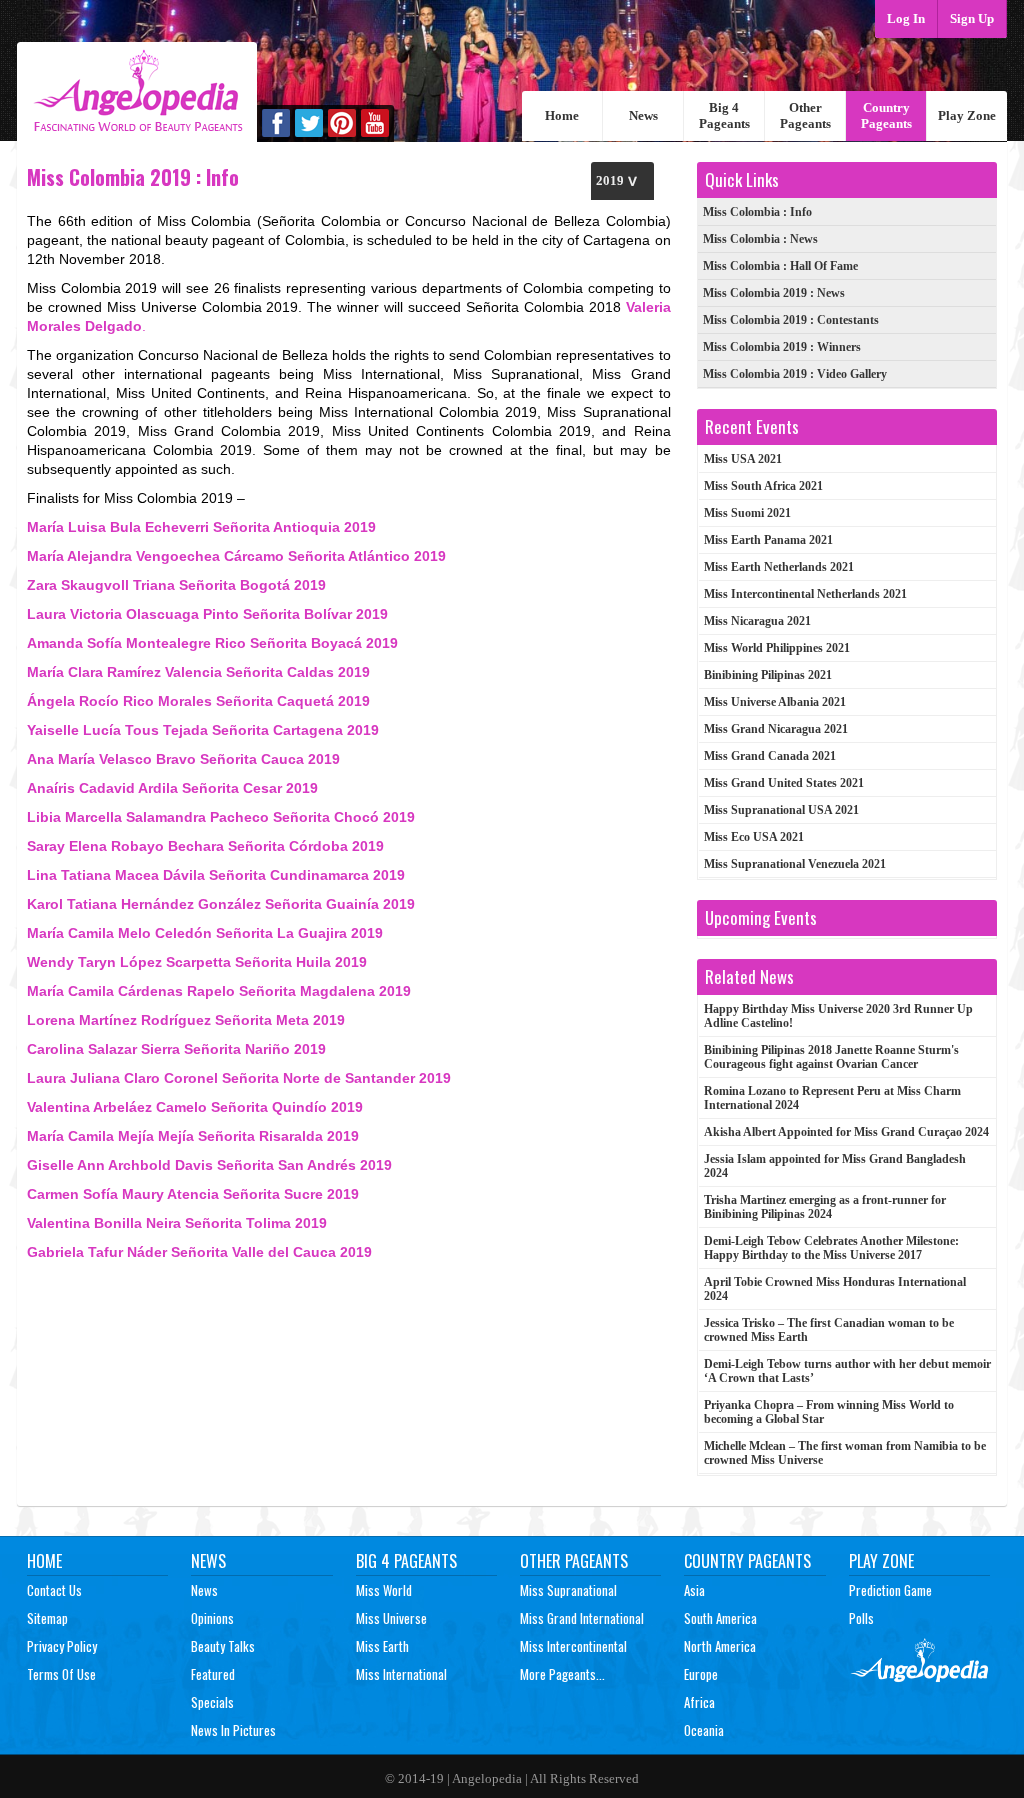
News (643, 115)
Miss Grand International (582, 1618)
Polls (861, 1618)
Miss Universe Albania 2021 (775, 702)
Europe (701, 1674)
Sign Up (972, 18)
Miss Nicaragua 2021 (757, 621)
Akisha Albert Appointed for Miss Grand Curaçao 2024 (846, 1132)
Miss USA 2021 (743, 459)
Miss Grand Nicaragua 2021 (776, 729)
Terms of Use (61, 1674)
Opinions (212, 1618)
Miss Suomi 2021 (747, 513)
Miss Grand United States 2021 (784, 783)
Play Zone (967, 115)
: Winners (782, 347)
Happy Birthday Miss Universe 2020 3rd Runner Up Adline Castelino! (838, 1016)
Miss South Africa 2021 (763, 486)
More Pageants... (562, 1674)
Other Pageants (805, 115)
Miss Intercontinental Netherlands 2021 (805, 594)
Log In (906, 18)
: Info (757, 212)
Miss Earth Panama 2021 (768, 540)
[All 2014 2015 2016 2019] (622, 180)
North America (720, 1646)
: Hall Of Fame (780, 266)
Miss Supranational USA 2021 (781, 810)
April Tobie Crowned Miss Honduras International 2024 (835, 1289)
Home (562, 115)
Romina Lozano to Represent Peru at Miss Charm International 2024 (832, 1098)
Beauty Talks (223, 1646)
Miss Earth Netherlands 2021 (779, 567)
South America (720, 1618)
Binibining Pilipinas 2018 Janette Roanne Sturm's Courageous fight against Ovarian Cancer (831, 1057)
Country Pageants (886, 115)
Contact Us (54, 1590)
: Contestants (791, 320)
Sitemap (47, 1618)
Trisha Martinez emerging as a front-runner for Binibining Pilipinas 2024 (825, 1207)
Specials (212, 1702)
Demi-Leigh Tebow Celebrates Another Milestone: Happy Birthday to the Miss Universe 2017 (831, 1248)
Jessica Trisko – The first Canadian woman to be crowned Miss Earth (829, 1330)
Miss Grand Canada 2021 (770, 756)
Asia (694, 1590)
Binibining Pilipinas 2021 (768, 675)
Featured (213, 1674)
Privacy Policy (62, 1646)
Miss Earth (382, 1646)
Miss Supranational (568, 1590)
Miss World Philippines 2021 (777, 648)
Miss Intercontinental (573, 1646)
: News (760, 239)
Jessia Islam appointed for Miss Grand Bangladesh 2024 (835, 1166)
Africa (699, 1702)
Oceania (704, 1730)
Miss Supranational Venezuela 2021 (795, 864)
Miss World (384, 1590)
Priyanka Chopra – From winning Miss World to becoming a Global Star (829, 1412)
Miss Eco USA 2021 (754, 837)
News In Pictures (233, 1730)
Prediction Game (890, 1590)
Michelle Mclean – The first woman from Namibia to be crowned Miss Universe (845, 1453)
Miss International (401, 1674)
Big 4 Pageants (724, 115)
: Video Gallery (795, 374)
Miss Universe (391, 1618)
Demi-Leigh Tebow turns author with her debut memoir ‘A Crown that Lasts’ (847, 1371)
